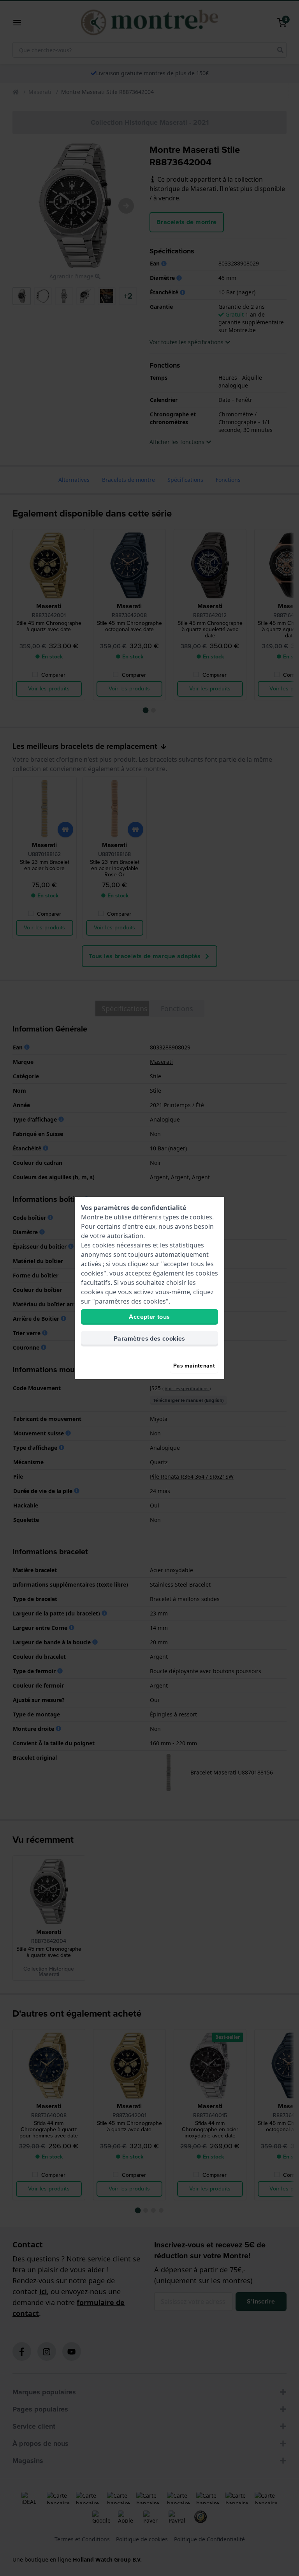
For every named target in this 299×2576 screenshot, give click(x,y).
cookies (201, 1217)
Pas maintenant (194, 1366)
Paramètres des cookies (149, 1338)
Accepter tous (149, 1317)
